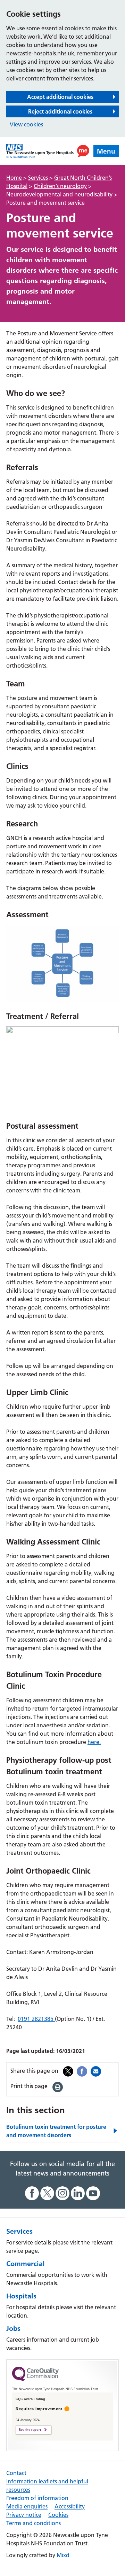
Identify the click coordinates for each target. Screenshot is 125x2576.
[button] (83, 151)
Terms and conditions (34, 2523)
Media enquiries (27, 2506)
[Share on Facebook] (82, 2071)
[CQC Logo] (35, 2380)
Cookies (58, 2515)
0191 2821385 (36, 2019)
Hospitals (21, 2296)
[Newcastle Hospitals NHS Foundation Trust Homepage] (40, 151)
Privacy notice (24, 2515)
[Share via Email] (96, 2071)
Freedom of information (37, 2498)
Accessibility (70, 2506)
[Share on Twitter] (68, 2071)
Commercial (26, 2264)
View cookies (26, 124)
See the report (30, 2430)
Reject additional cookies (60, 111)
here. (94, 1742)
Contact (16, 2473)
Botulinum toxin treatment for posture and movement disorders (56, 2131)
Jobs (13, 2328)
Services (19, 2231)
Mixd (63, 2555)
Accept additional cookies (60, 97)
